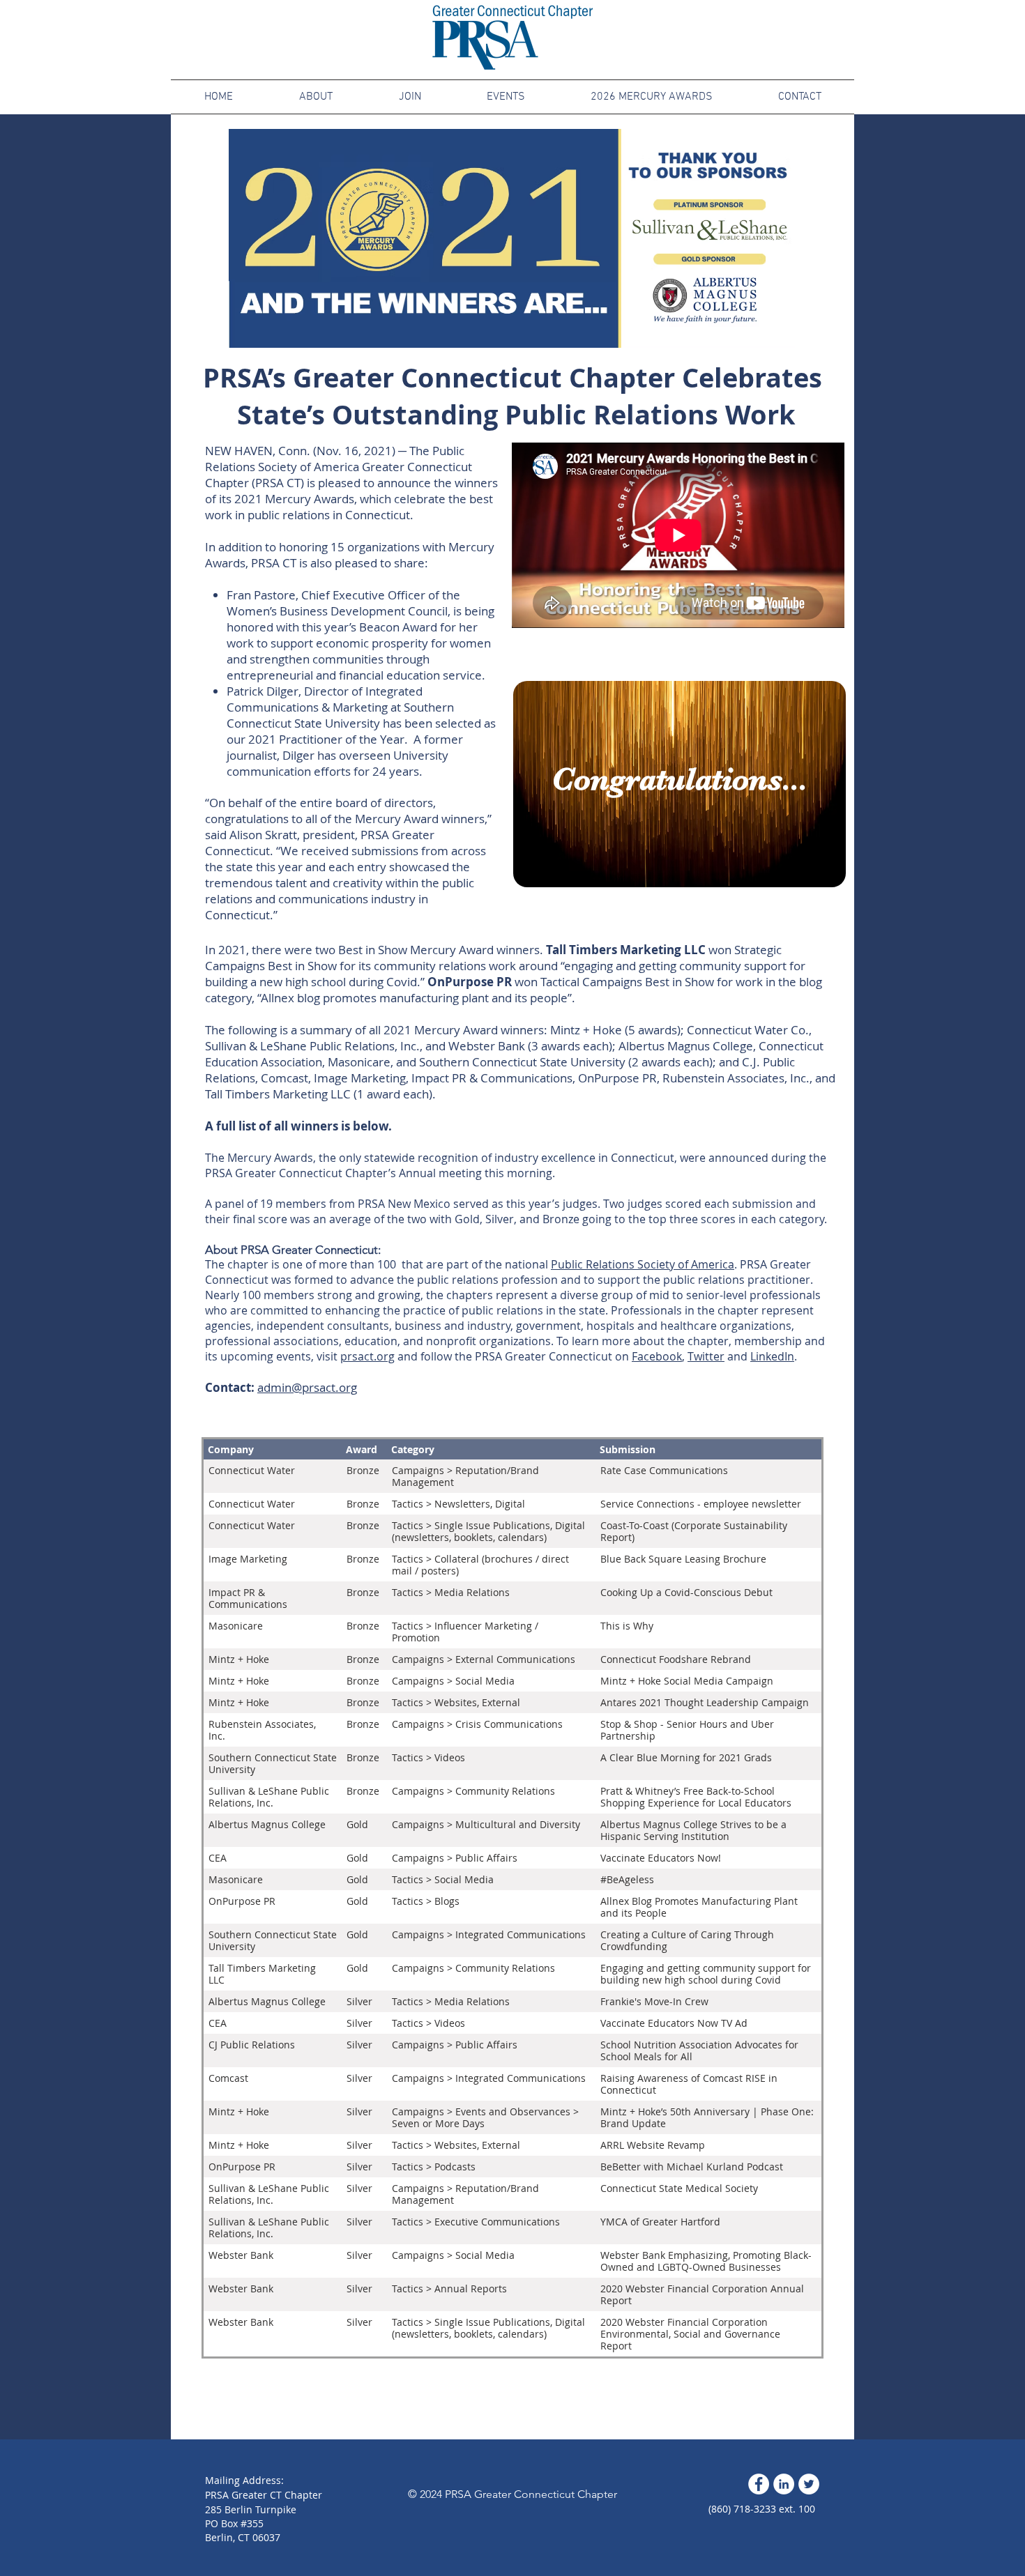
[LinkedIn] (784, 2484)
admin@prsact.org (307, 1387)
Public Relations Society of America (643, 1264)
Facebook (657, 1356)
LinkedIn (772, 1356)
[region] (678, 781)
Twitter (706, 1356)
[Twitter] (809, 2484)
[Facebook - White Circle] (759, 2484)
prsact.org (367, 1356)
